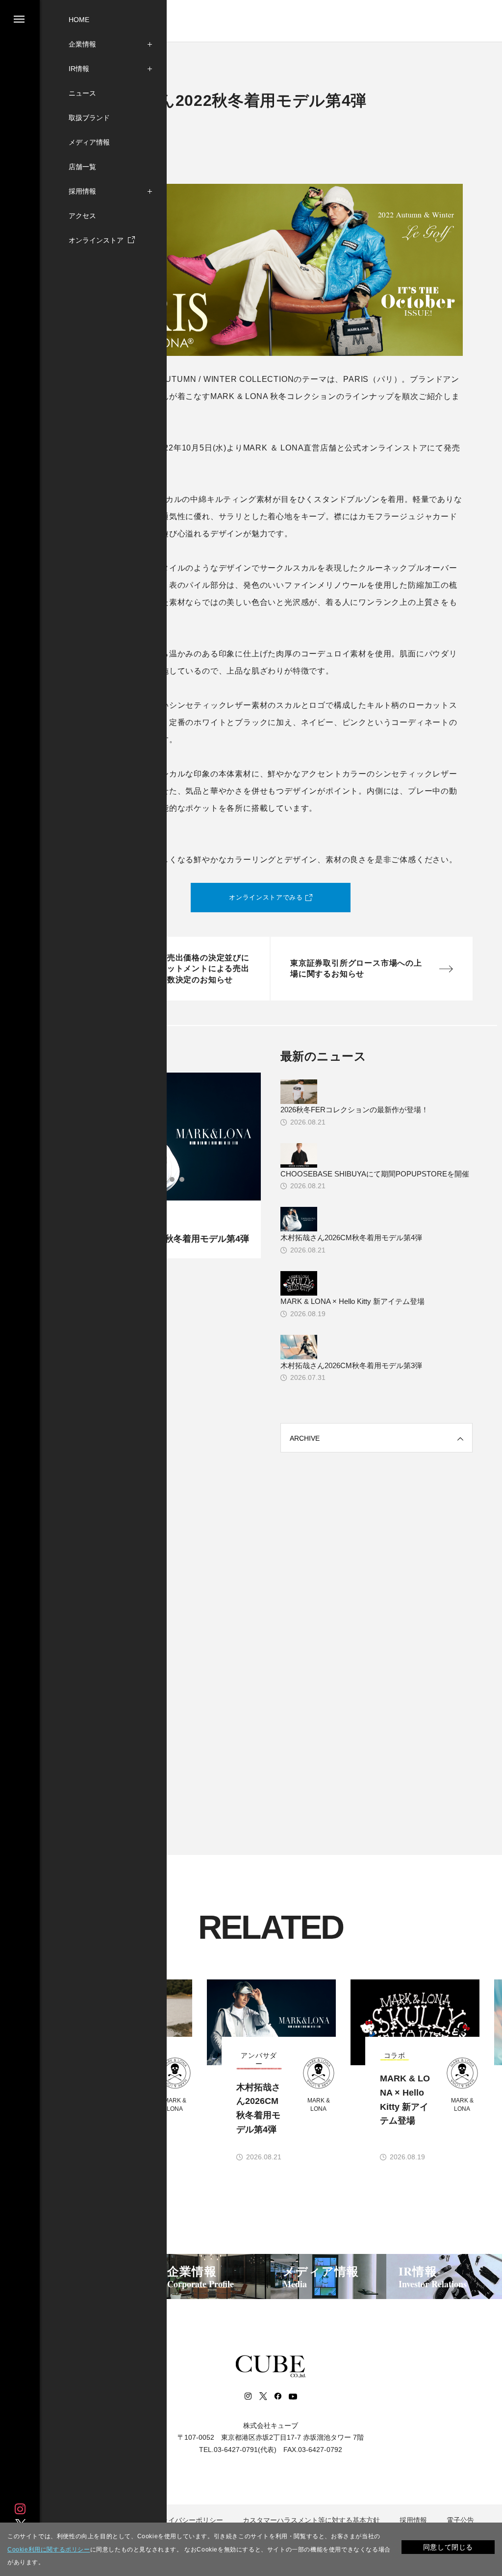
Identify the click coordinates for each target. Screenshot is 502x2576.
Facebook (277, 2396)
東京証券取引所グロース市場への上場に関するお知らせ (356, 968)
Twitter (263, 2396)
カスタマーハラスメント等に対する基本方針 (311, 2520)
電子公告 (460, 2520)
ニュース (82, 93)
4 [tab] (175, 1179)
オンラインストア (97, 240)
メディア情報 (89, 142)
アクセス (82, 216)
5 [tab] (184, 1179)
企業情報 (82, 44)
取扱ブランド (89, 118)
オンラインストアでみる (266, 897)
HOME (79, 20)
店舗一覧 (82, 167)
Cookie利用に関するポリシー (49, 2550)
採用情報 (82, 191)
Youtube (293, 2396)
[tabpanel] (279, 2071)
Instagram (20, 2509)
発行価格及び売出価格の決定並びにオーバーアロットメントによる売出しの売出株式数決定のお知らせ (184, 969)
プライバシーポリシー (189, 2520)
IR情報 (79, 69)
